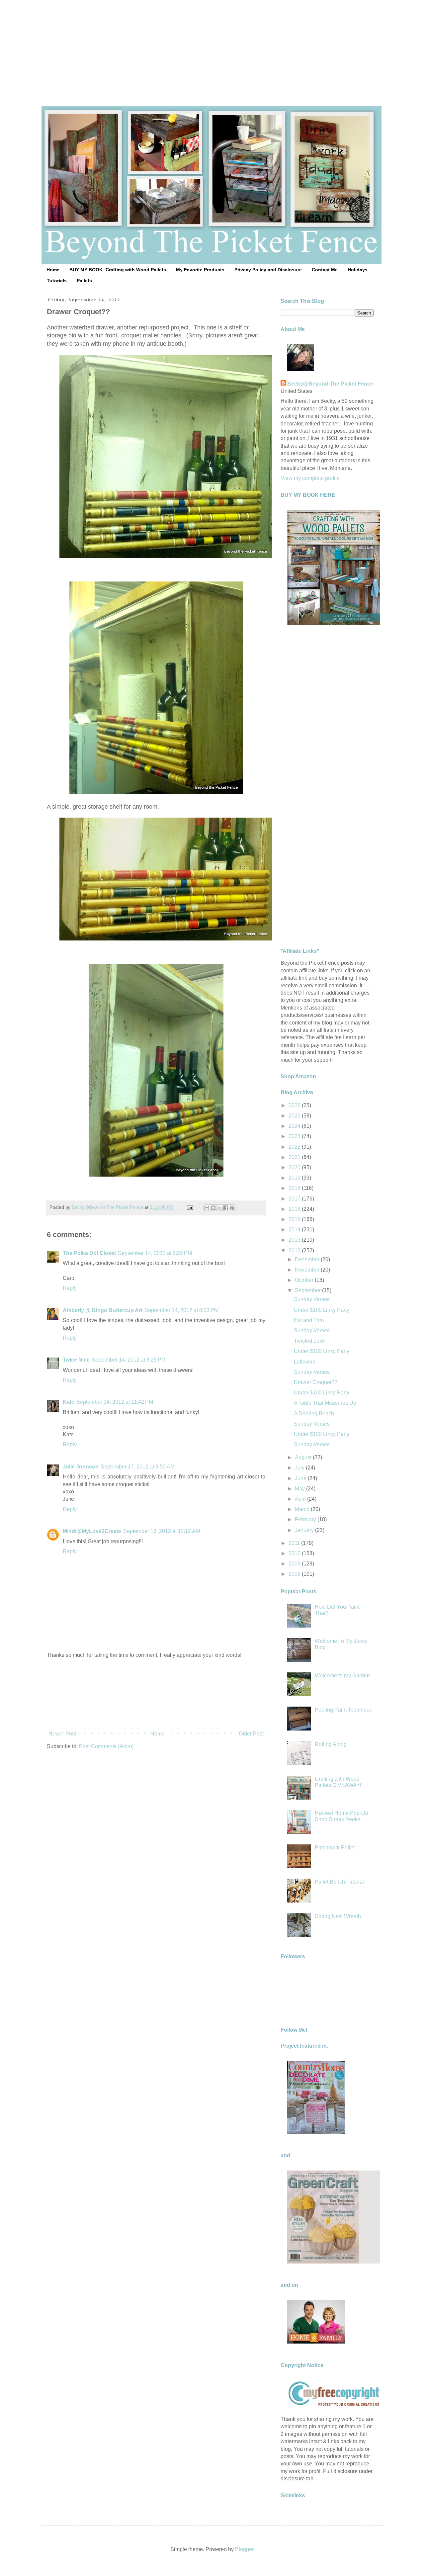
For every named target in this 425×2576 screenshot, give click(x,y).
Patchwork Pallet (335, 1848)
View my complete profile (310, 478)
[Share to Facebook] (226, 1208)
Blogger (244, 2549)
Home (53, 270)
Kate (69, 1402)
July (300, 1468)
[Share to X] (219, 1208)
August (304, 1457)
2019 (295, 1178)
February (306, 1519)
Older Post (251, 1734)
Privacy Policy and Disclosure (268, 270)
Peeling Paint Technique (344, 1710)
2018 (295, 1188)
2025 (295, 1116)
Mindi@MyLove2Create (92, 1531)
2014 (295, 1230)
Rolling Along (331, 1744)
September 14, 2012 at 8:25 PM (129, 1360)
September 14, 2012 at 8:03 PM (181, 1310)
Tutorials (57, 281)
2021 (295, 1157)
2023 (295, 1136)
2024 (295, 1126)
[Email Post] (189, 1207)
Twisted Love (309, 1341)
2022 (295, 1147)
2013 (295, 1240)
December (308, 1259)
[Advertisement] (212, 46)
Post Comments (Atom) (106, 1746)
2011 (295, 1543)
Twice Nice (76, 1360)
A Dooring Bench (314, 1414)
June (301, 1478)
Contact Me (325, 270)
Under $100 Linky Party (322, 1310)
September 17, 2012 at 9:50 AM (138, 1467)
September (308, 1290)
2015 (295, 1219)
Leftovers (305, 1362)
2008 (295, 1574)
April (301, 1499)
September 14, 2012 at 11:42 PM (115, 1402)
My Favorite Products (200, 270)
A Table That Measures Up (325, 1403)
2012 (295, 1250)
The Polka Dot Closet (89, 1253)
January (305, 1530)
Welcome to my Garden (342, 1676)
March (303, 1509)
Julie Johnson (81, 1467)
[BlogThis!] (213, 1208)
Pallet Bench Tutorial (339, 1882)
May (300, 1489)
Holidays (358, 270)
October (305, 1280)
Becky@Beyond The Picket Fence (330, 384)
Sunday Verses (312, 1299)
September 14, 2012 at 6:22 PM (155, 1253)
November (308, 1270)
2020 (295, 1167)
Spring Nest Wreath (338, 1916)
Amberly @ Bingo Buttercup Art (103, 1310)
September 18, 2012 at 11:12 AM (162, 1531)
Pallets (84, 281)
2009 (295, 1564)
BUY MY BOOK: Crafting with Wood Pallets (118, 270)
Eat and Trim (309, 1320)
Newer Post (62, 1734)
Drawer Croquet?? (316, 1382)
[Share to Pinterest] (232, 1208)
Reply (70, 1288)
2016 (295, 1209)
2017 (295, 1199)
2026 (295, 1105)
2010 (295, 1553)
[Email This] (207, 1208)
